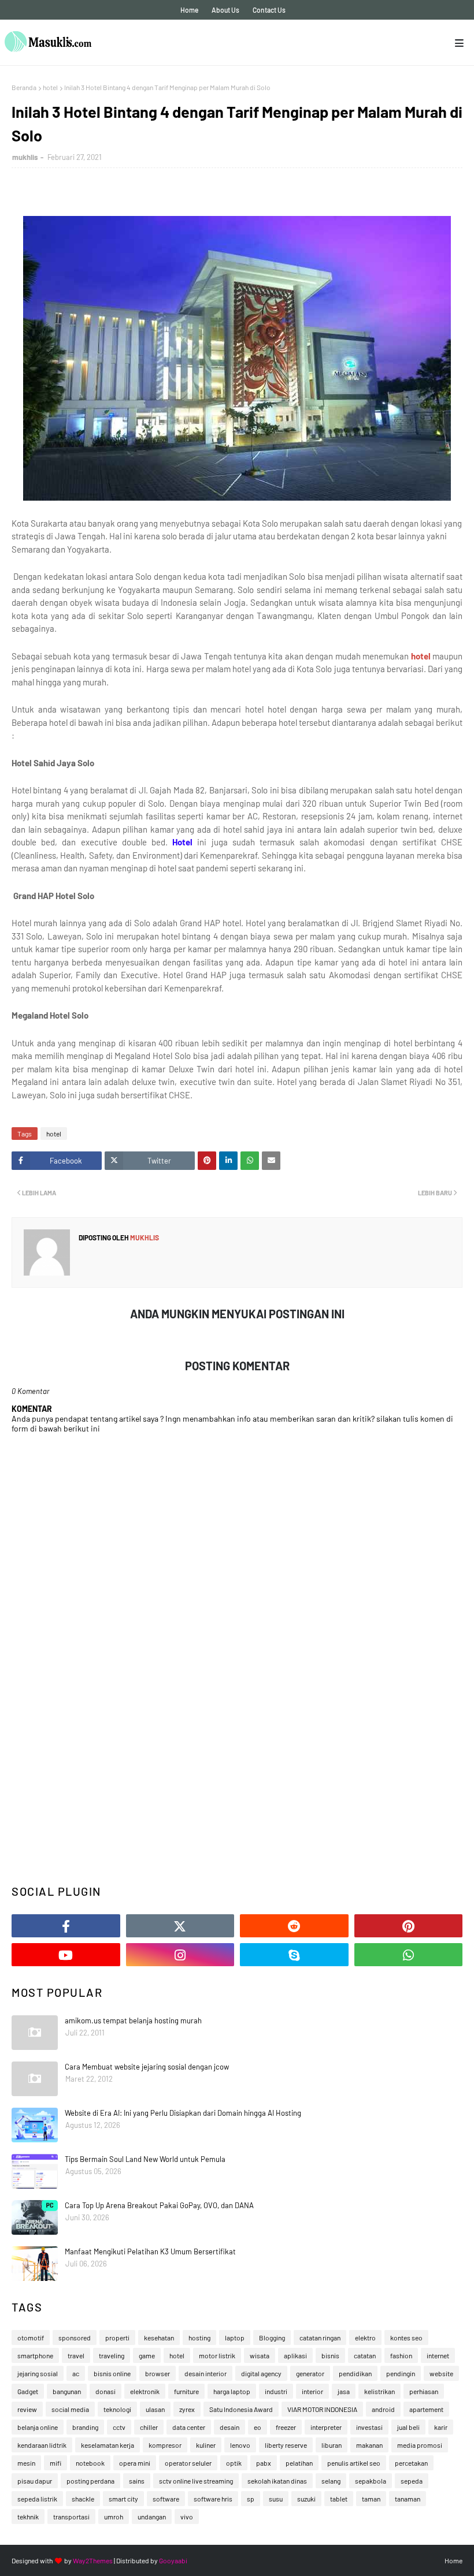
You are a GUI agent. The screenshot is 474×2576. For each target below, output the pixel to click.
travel (76, 2355)
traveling (112, 2355)
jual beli (408, 2427)
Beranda (24, 87)
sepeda (412, 2481)
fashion (401, 2355)
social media (70, 2409)
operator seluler (188, 2463)
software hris (213, 2499)
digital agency (261, 2373)
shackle (83, 2499)
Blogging (272, 2338)
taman (371, 2499)
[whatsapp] (409, 1955)
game (147, 2355)
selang (331, 2481)
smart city (123, 2499)
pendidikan (355, 2373)
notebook (90, 2463)
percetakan (411, 2463)
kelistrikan (379, 2391)
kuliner (206, 2445)
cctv (119, 2427)
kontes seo (406, 2338)
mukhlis (25, 157)
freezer (286, 2427)
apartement (426, 2409)
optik (234, 2463)
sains (137, 2481)
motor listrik (217, 2355)
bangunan (67, 2391)
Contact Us (269, 10)
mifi (55, 2463)
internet (438, 2355)
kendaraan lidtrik (42, 2445)
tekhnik (28, 2517)
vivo (187, 2517)
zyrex (187, 2409)
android (383, 2409)
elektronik (145, 2391)
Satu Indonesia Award (241, 2409)
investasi (369, 2427)
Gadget (28, 2391)
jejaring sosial (38, 2373)
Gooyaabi (173, 2560)
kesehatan (159, 2338)
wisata (260, 2355)
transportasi (71, 2517)
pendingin (401, 2373)
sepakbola (371, 2481)
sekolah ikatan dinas (277, 2481)
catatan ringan (320, 2338)
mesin (26, 2463)
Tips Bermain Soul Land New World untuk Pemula (145, 2159)
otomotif (31, 2338)
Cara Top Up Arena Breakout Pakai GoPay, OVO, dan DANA (159, 2205)
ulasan (155, 2409)
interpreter (326, 2427)
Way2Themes (93, 2560)
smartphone (35, 2355)
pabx (264, 2463)
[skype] (294, 1955)
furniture (186, 2391)
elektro (365, 2338)
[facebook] (66, 1926)
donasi (105, 2391)
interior (312, 2391)
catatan (365, 2355)
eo (258, 2427)
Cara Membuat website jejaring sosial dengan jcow (147, 2067)
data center (189, 2427)
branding (85, 2427)
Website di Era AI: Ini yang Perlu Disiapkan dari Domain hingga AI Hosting (183, 2113)
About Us (225, 10)
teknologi (117, 2409)
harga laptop (232, 2391)
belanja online (38, 2427)
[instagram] (180, 1955)
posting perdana (90, 2481)
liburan (332, 2445)
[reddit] (294, 1926)
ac (76, 2373)
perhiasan (424, 2391)
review (27, 2409)
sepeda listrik (37, 2499)
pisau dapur (35, 2481)
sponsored (75, 2338)
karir (441, 2427)
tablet (339, 2499)
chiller (149, 2427)
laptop (235, 2338)
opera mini (135, 2463)
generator (310, 2373)
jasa (344, 2391)
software (166, 2499)
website (441, 2373)
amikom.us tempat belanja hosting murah (133, 2020)
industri (276, 2391)
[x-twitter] (180, 1926)
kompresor (165, 2445)
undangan (152, 2517)
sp (251, 2499)
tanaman (408, 2499)
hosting (199, 2338)
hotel (50, 87)
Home (189, 10)
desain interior (205, 2373)
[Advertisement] (237, 1784)
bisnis (330, 2355)
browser (158, 2373)
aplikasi (295, 2355)
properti (117, 2338)
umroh (114, 2517)
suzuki (306, 2499)
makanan (369, 2445)
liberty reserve (286, 2445)
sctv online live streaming (196, 2481)
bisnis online (112, 2373)
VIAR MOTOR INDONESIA (322, 2409)
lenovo (240, 2445)
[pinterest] (409, 1926)
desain (229, 2427)
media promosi (420, 2445)
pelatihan (299, 2463)
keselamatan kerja (108, 2445)
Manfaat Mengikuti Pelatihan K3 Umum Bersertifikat (150, 2251)
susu (276, 2499)
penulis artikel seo (354, 2463)
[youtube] (66, 1955)
